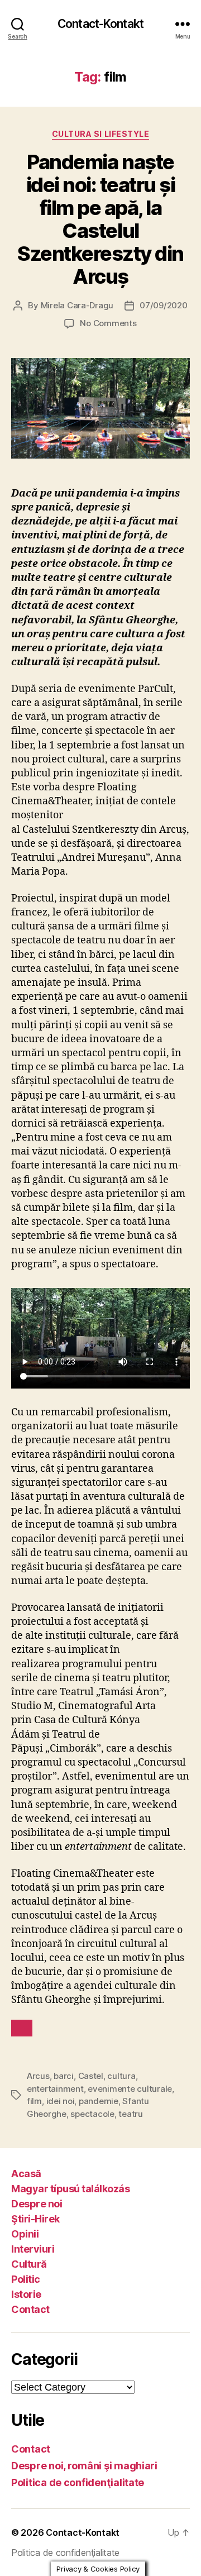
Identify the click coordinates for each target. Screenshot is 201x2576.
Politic (26, 2279)
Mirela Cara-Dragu (77, 305)
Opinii (25, 2234)
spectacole (92, 2114)
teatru (130, 2114)
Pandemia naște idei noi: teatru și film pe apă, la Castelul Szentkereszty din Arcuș (100, 219)
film (34, 2101)
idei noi (61, 2101)
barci (64, 2076)
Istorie (26, 2294)
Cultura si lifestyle (100, 134)
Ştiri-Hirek (35, 2219)
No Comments (108, 323)
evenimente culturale (130, 2089)
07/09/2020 (163, 305)
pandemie (99, 2101)
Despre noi (37, 2204)
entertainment (55, 2089)
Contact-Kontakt (100, 24)
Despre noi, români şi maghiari (84, 2466)
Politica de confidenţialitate (78, 2482)
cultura (121, 2076)
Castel (91, 2076)
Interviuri (33, 2249)
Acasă (26, 2174)
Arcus (38, 2076)
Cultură (29, 2264)
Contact (30, 2309)
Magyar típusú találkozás (70, 2189)
